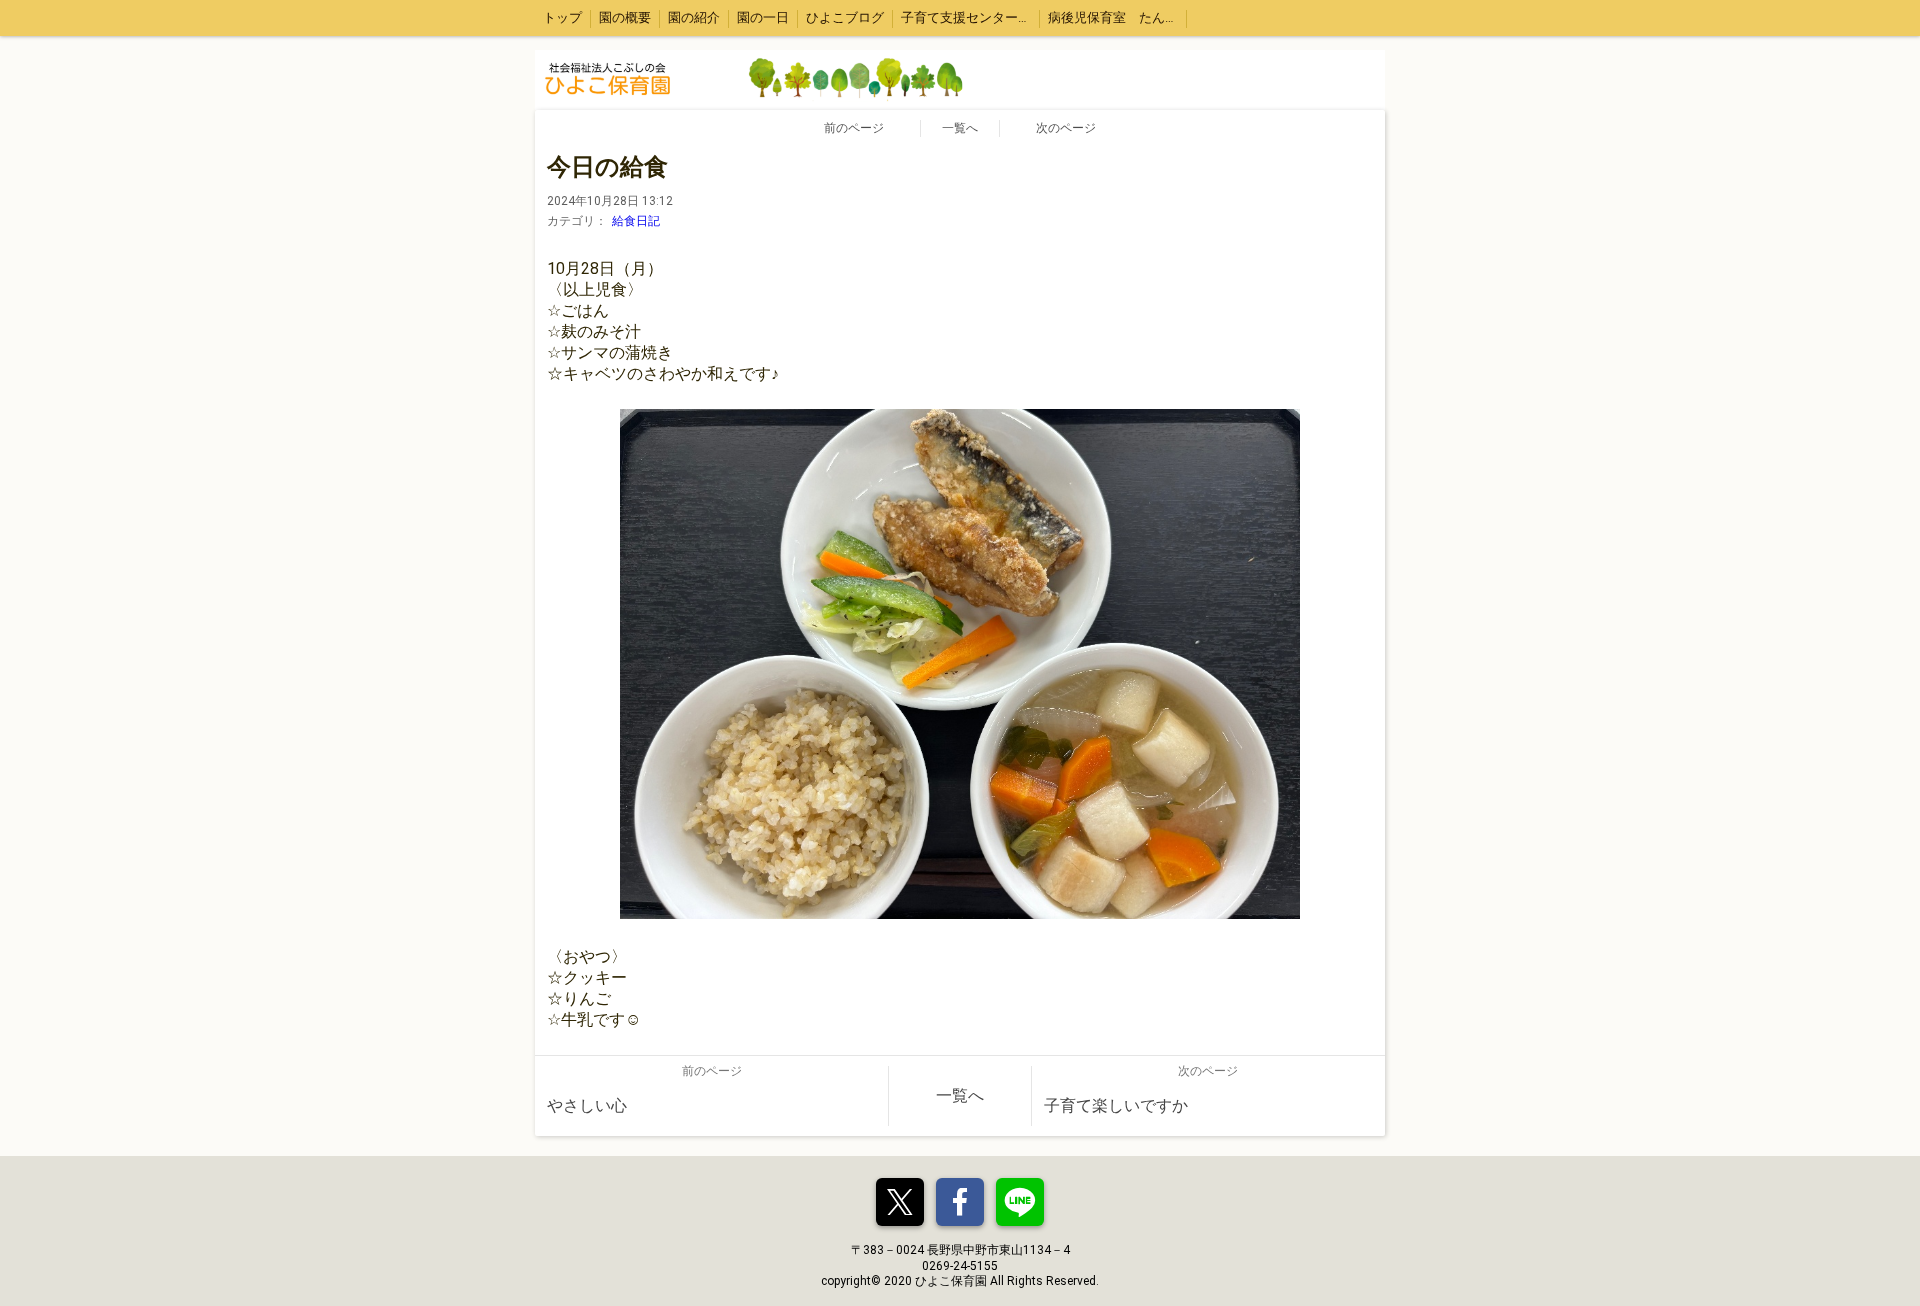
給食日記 (636, 221)
